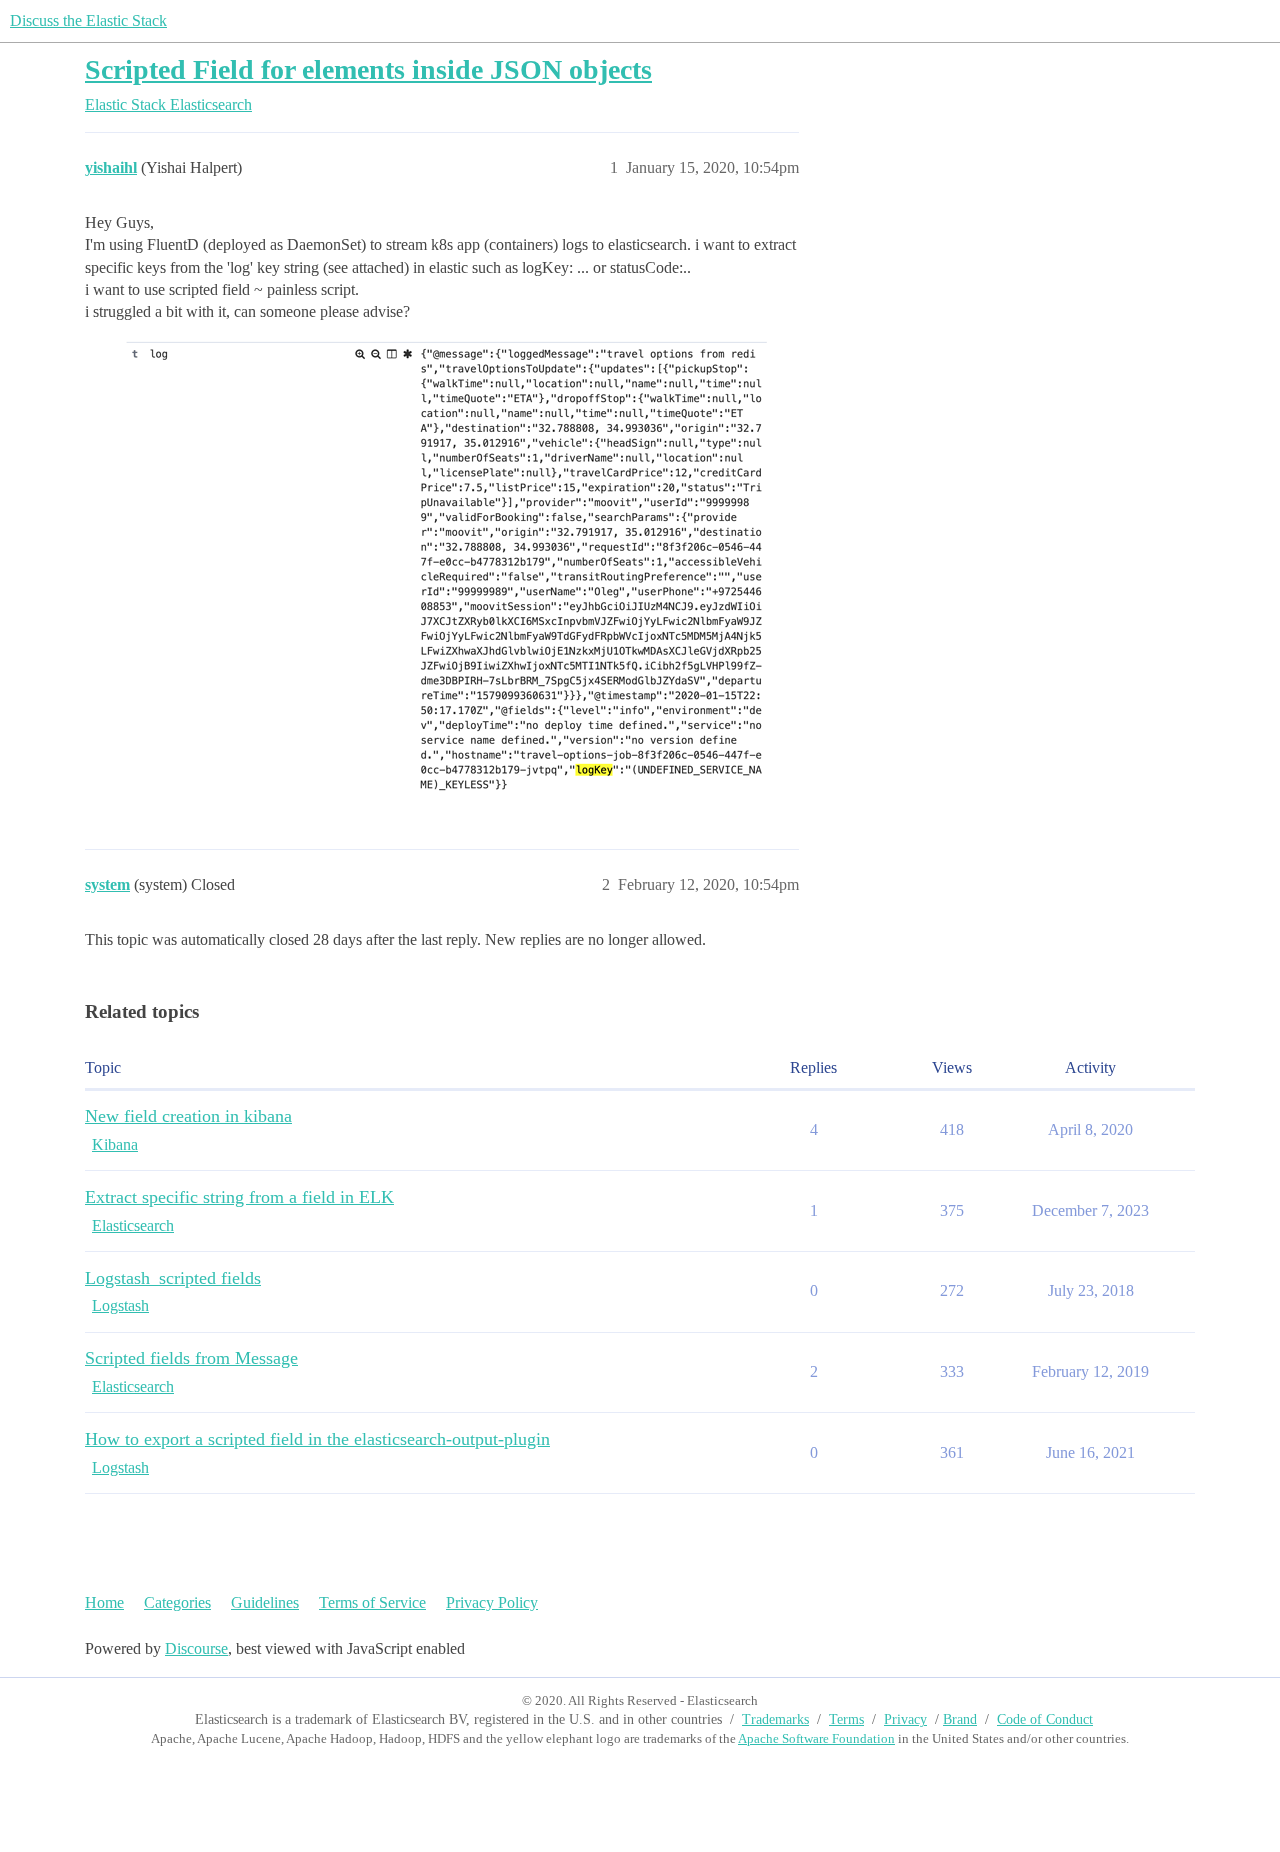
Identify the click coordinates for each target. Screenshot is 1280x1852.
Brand (960, 1719)
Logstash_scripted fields (173, 1278)
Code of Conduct (1045, 1719)
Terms (846, 1719)
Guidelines (265, 1602)
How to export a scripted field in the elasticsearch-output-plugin (317, 1439)
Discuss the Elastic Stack (88, 20)
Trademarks (775, 1719)
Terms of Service (372, 1602)
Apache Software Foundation (816, 1738)
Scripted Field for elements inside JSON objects (368, 69)
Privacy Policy (492, 1602)
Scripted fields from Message (191, 1358)
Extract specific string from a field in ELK (239, 1197)
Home (104, 1602)
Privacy (905, 1719)
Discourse (196, 1648)
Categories (177, 1602)
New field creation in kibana (188, 1116)
